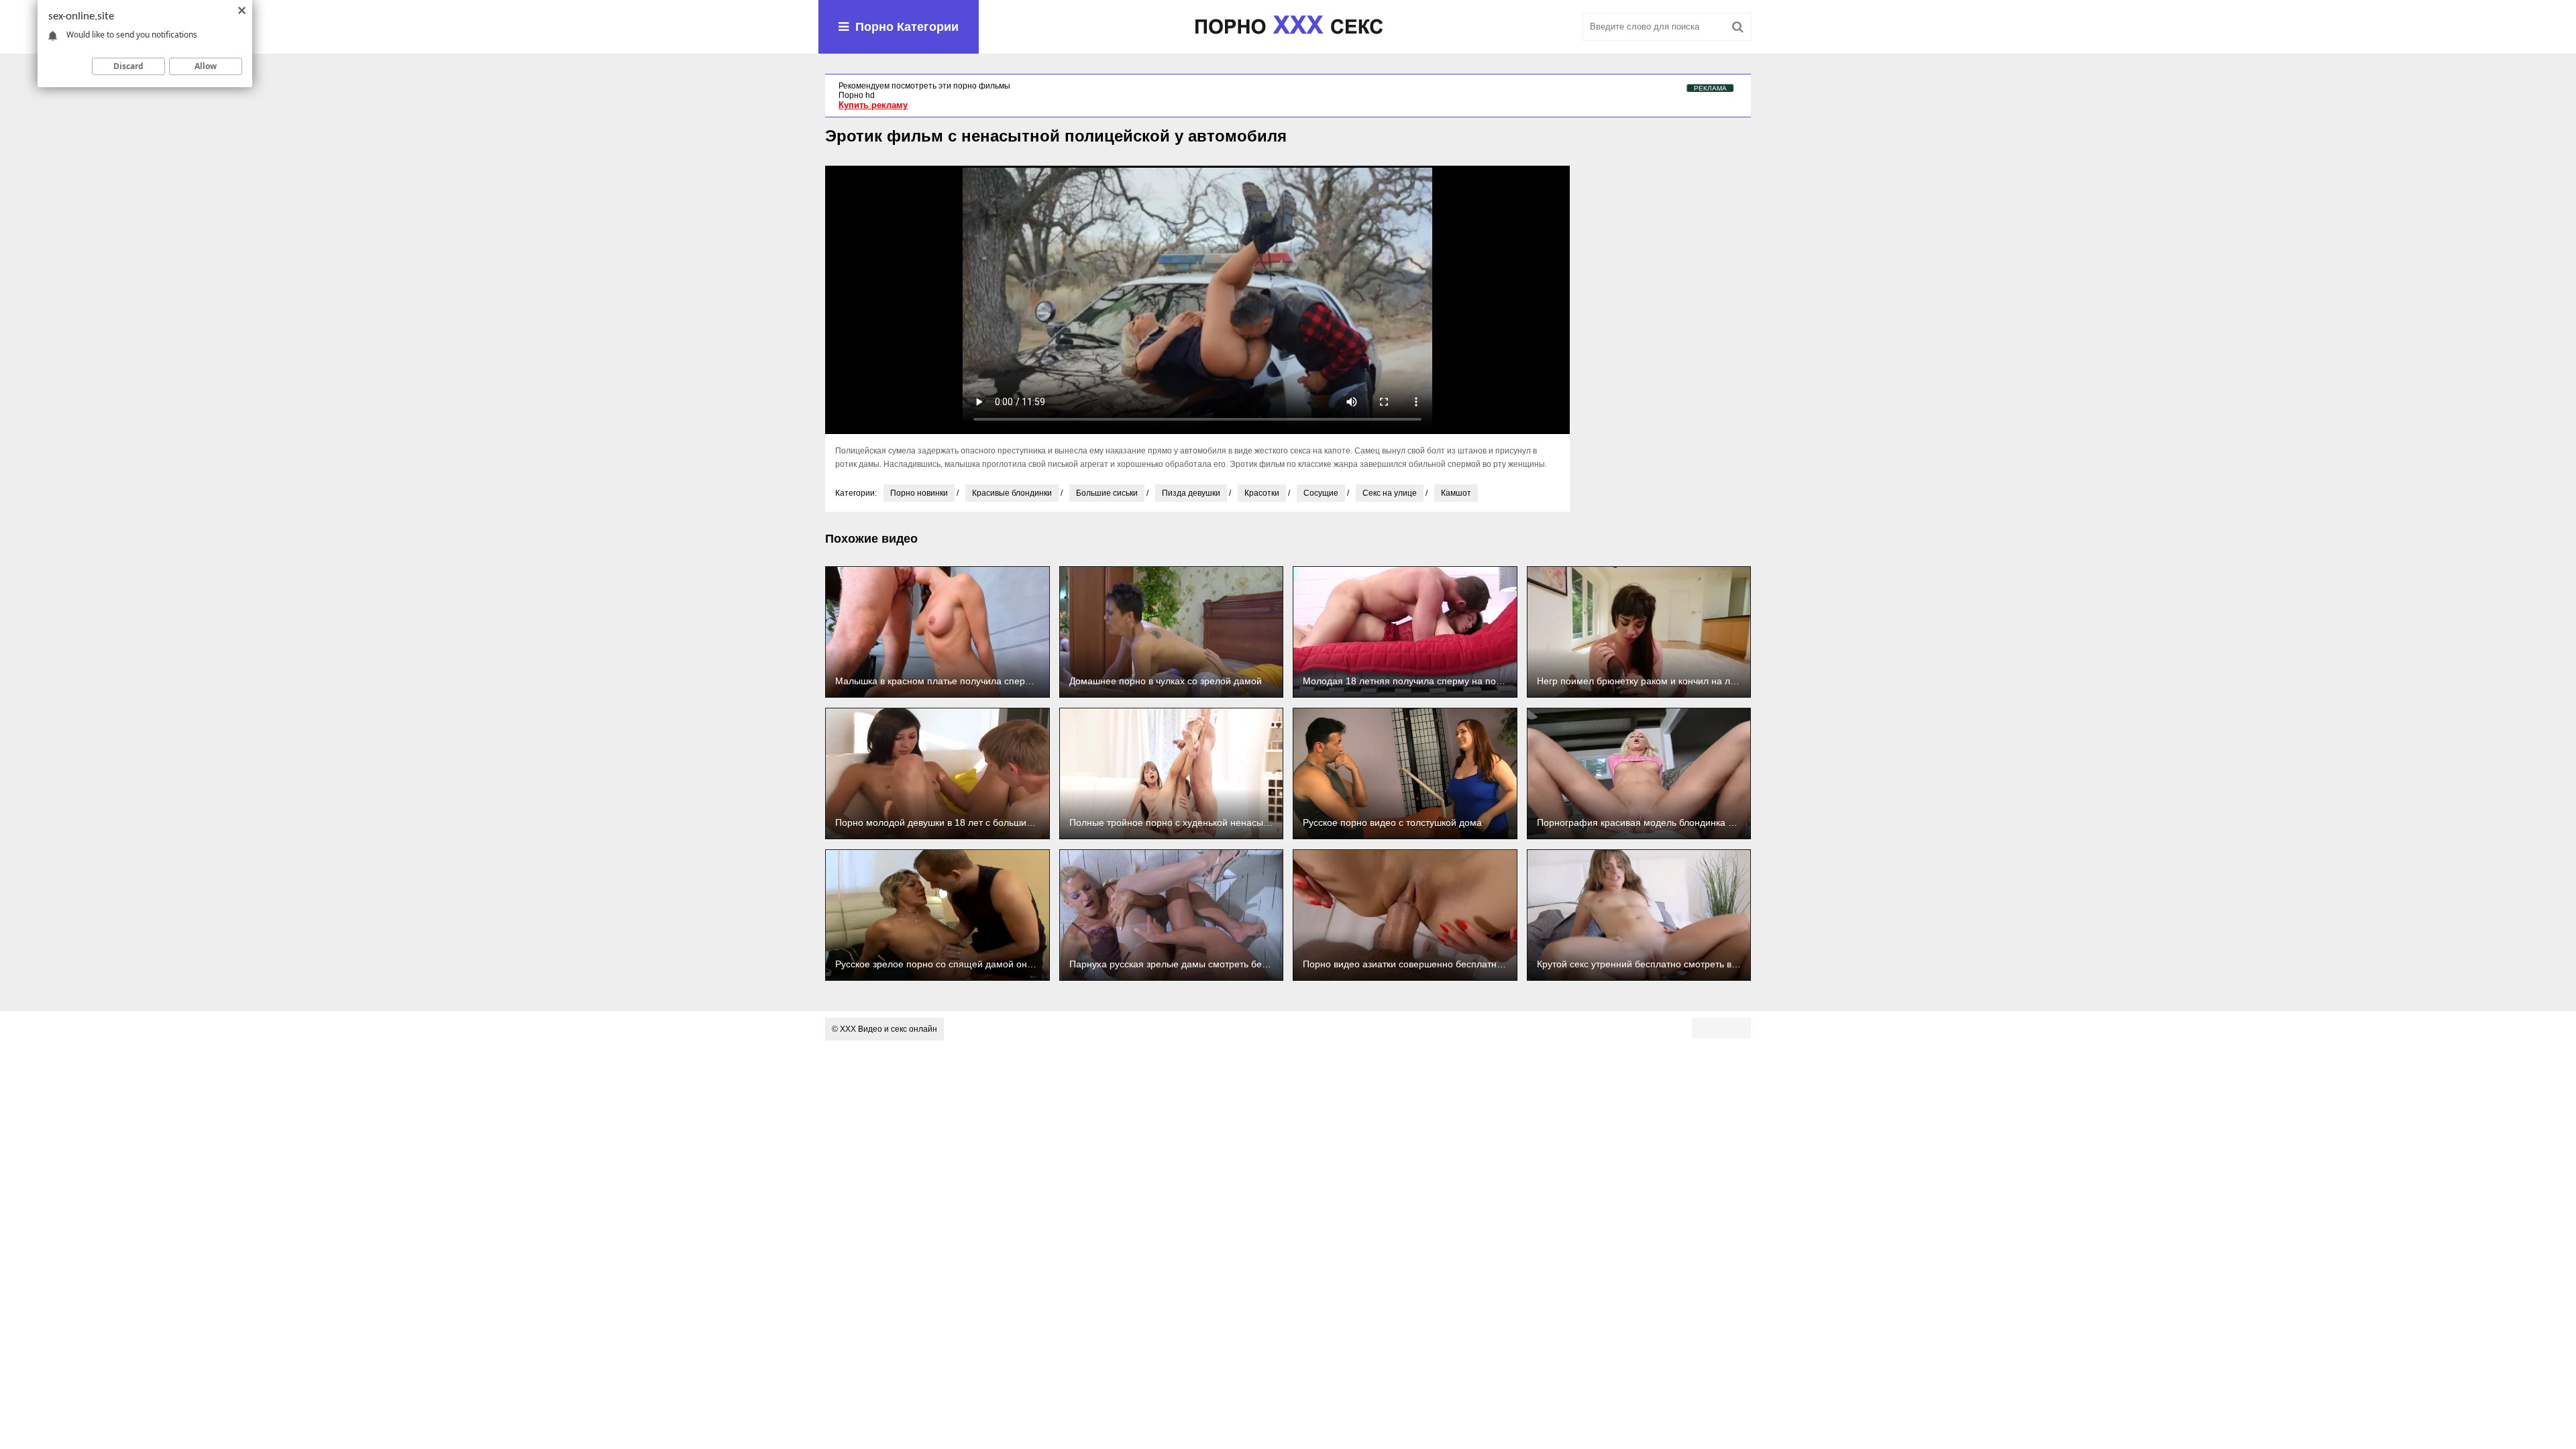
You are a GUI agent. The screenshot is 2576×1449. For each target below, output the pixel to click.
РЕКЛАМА (1710, 88)
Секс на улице (1390, 493)
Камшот (1456, 493)
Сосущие (1321, 493)
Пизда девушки (1191, 493)
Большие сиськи (1107, 493)
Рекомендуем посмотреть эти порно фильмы (924, 86)
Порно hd (857, 95)
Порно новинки (919, 493)
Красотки (1262, 493)
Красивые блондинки (1012, 493)
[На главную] (1288, 27)
